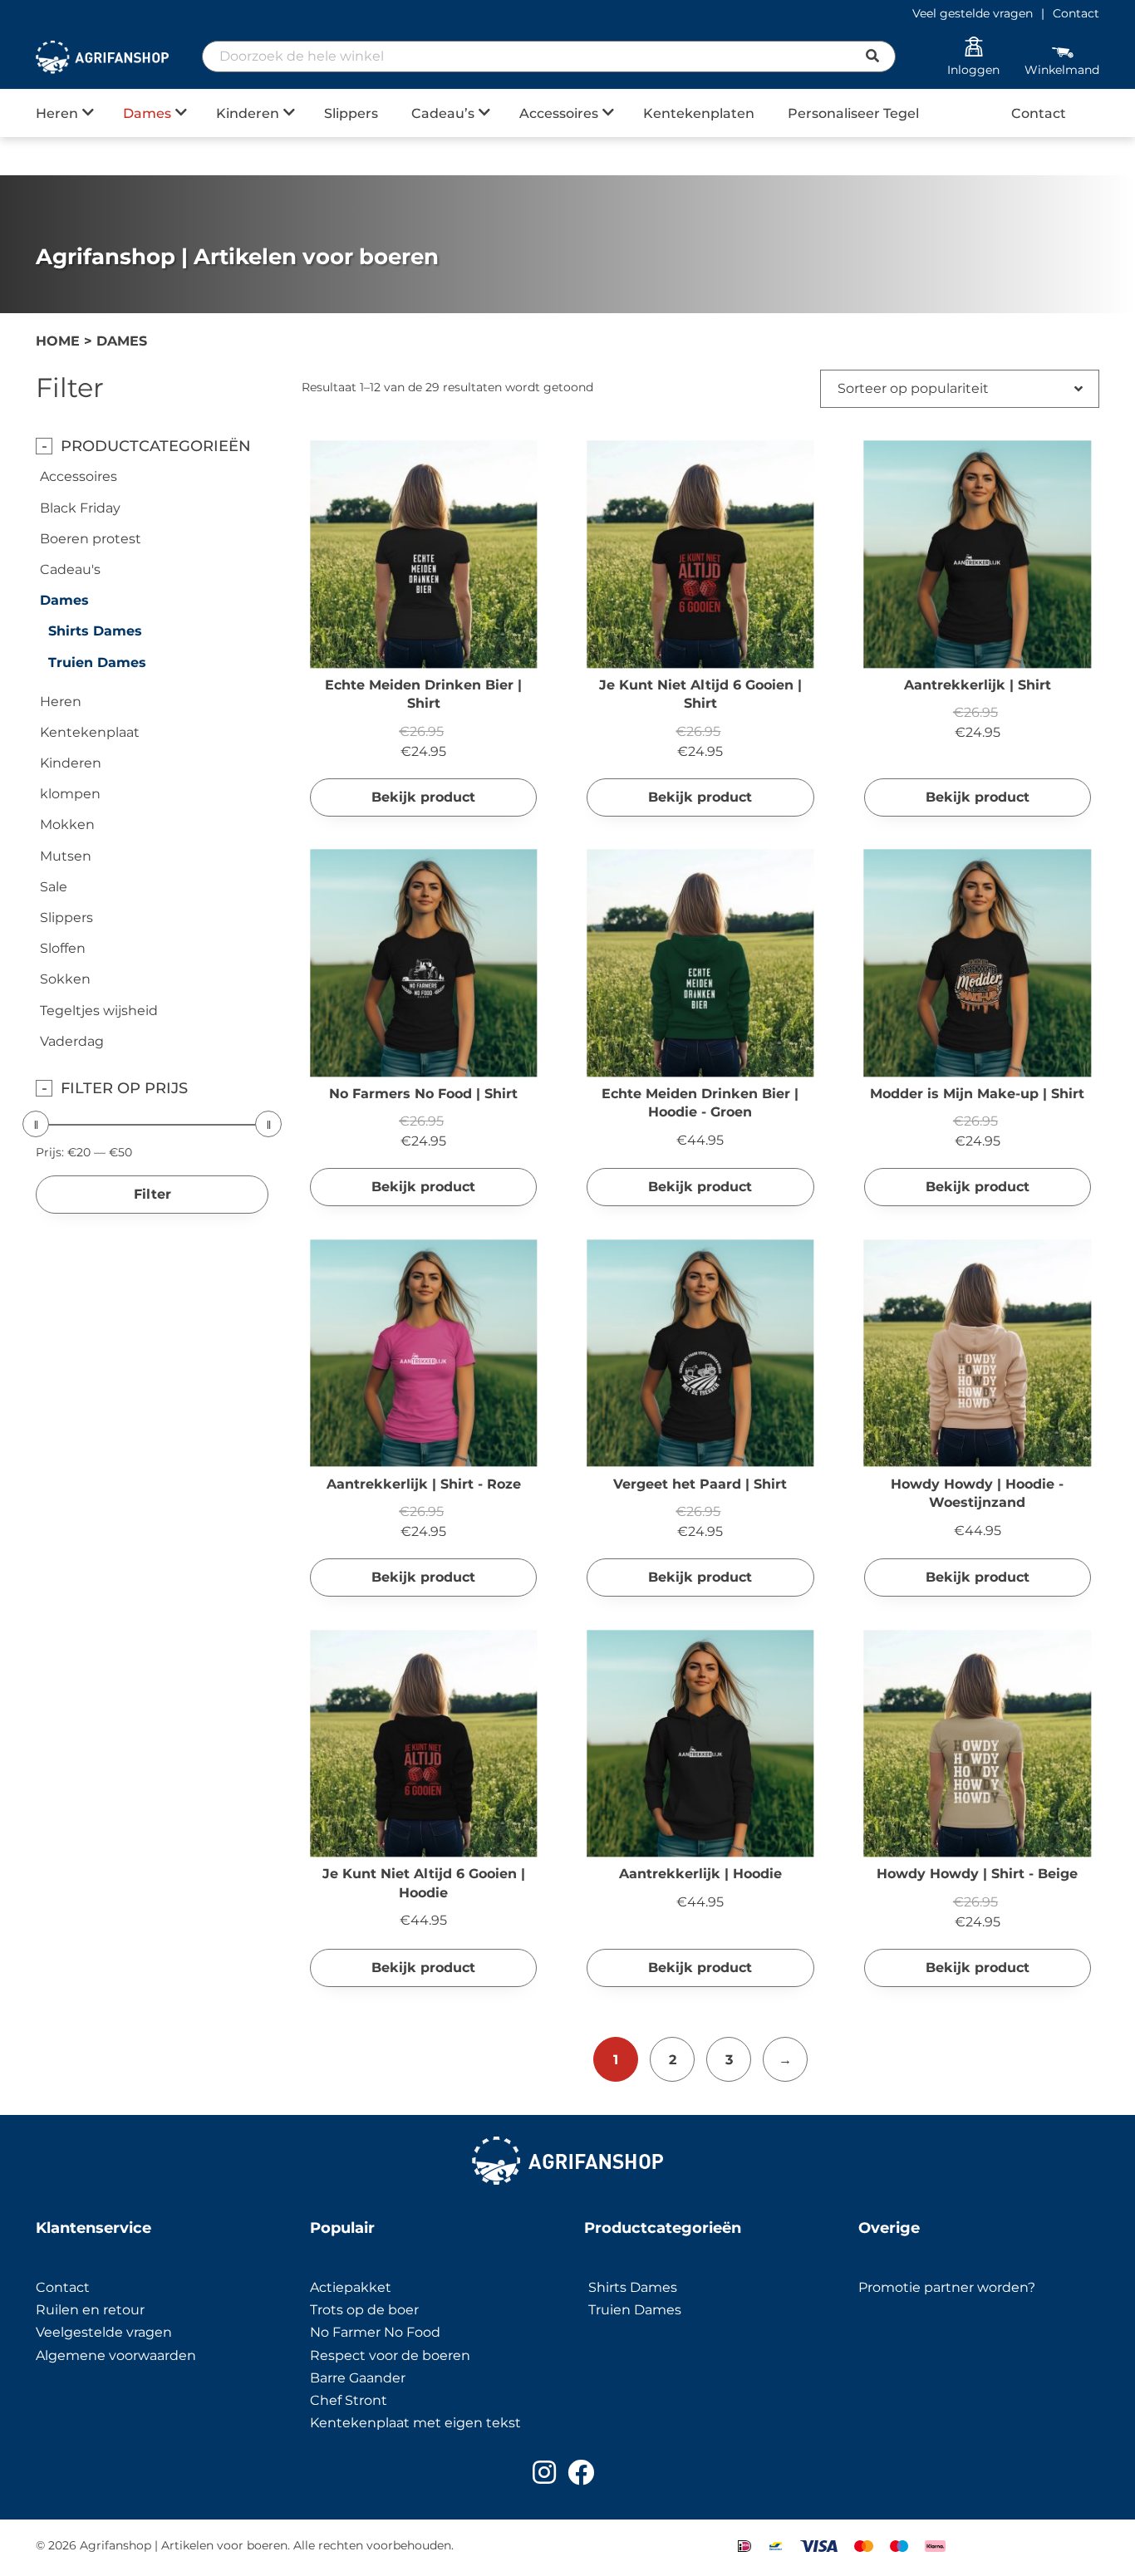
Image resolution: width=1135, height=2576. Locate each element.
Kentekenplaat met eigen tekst (415, 2423)
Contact (1076, 13)
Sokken (65, 979)
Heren (57, 113)
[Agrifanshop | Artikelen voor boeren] (102, 57)
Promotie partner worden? (947, 2287)
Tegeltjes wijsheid (99, 1011)
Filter (152, 1194)
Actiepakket (351, 2287)
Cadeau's (70, 569)
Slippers (351, 113)
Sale (54, 887)
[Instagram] (544, 2473)
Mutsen (66, 856)
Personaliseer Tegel (853, 113)
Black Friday (80, 508)
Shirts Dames (95, 631)
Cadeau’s (443, 113)
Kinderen (248, 113)
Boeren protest (91, 539)
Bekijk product (423, 797)
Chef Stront (349, 2400)
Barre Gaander (358, 2378)
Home (58, 341)
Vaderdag (72, 1041)
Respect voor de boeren (390, 2355)
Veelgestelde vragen (104, 2332)
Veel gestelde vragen (973, 13)
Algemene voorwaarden (116, 2355)
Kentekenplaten (699, 113)
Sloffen (63, 948)
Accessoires (559, 113)
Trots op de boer (366, 2310)
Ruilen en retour (90, 2310)
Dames (147, 113)
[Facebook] (581, 2473)
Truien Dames (97, 662)
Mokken (67, 824)
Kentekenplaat (90, 732)
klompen (70, 794)
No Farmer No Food (375, 2332)
